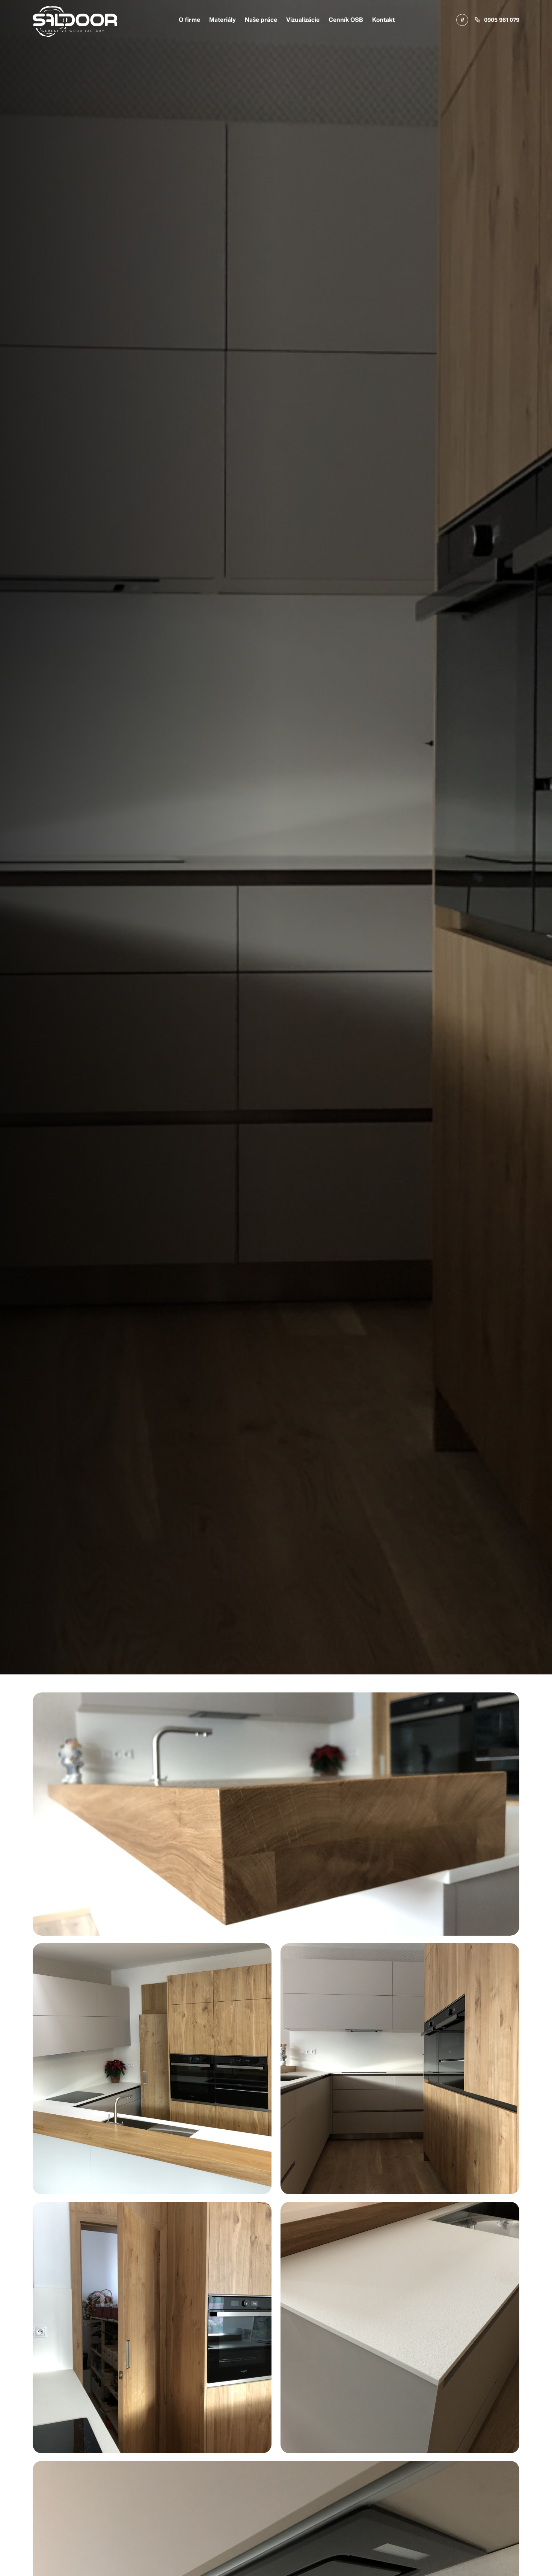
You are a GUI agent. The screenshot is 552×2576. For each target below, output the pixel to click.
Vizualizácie (303, 20)
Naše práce (261, 20)
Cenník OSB (346, 20)
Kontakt (383, 20)
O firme (189, 20)
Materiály (222, 20)
